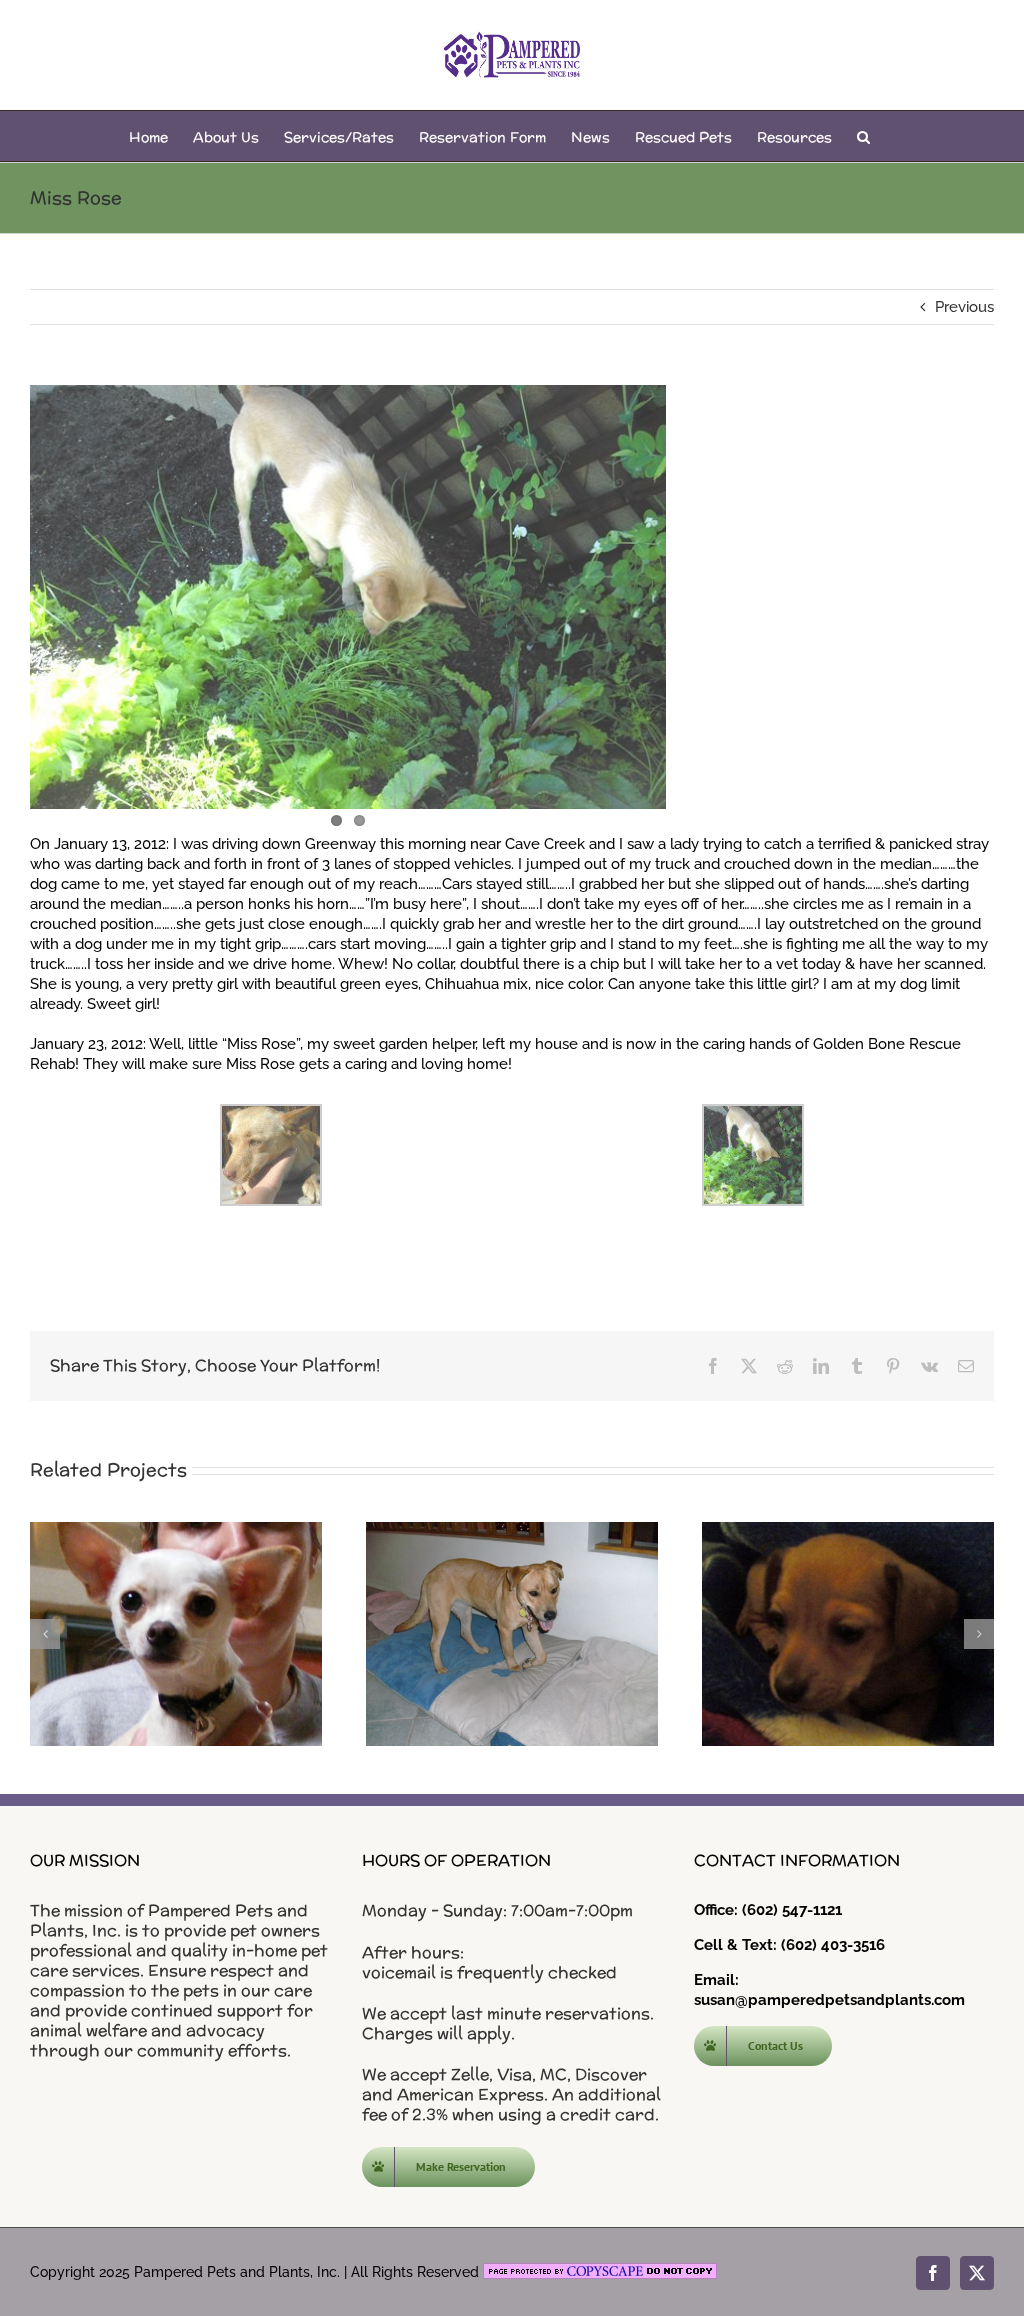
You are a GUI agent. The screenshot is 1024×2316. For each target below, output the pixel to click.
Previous (964, 307)
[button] (863, 136)
